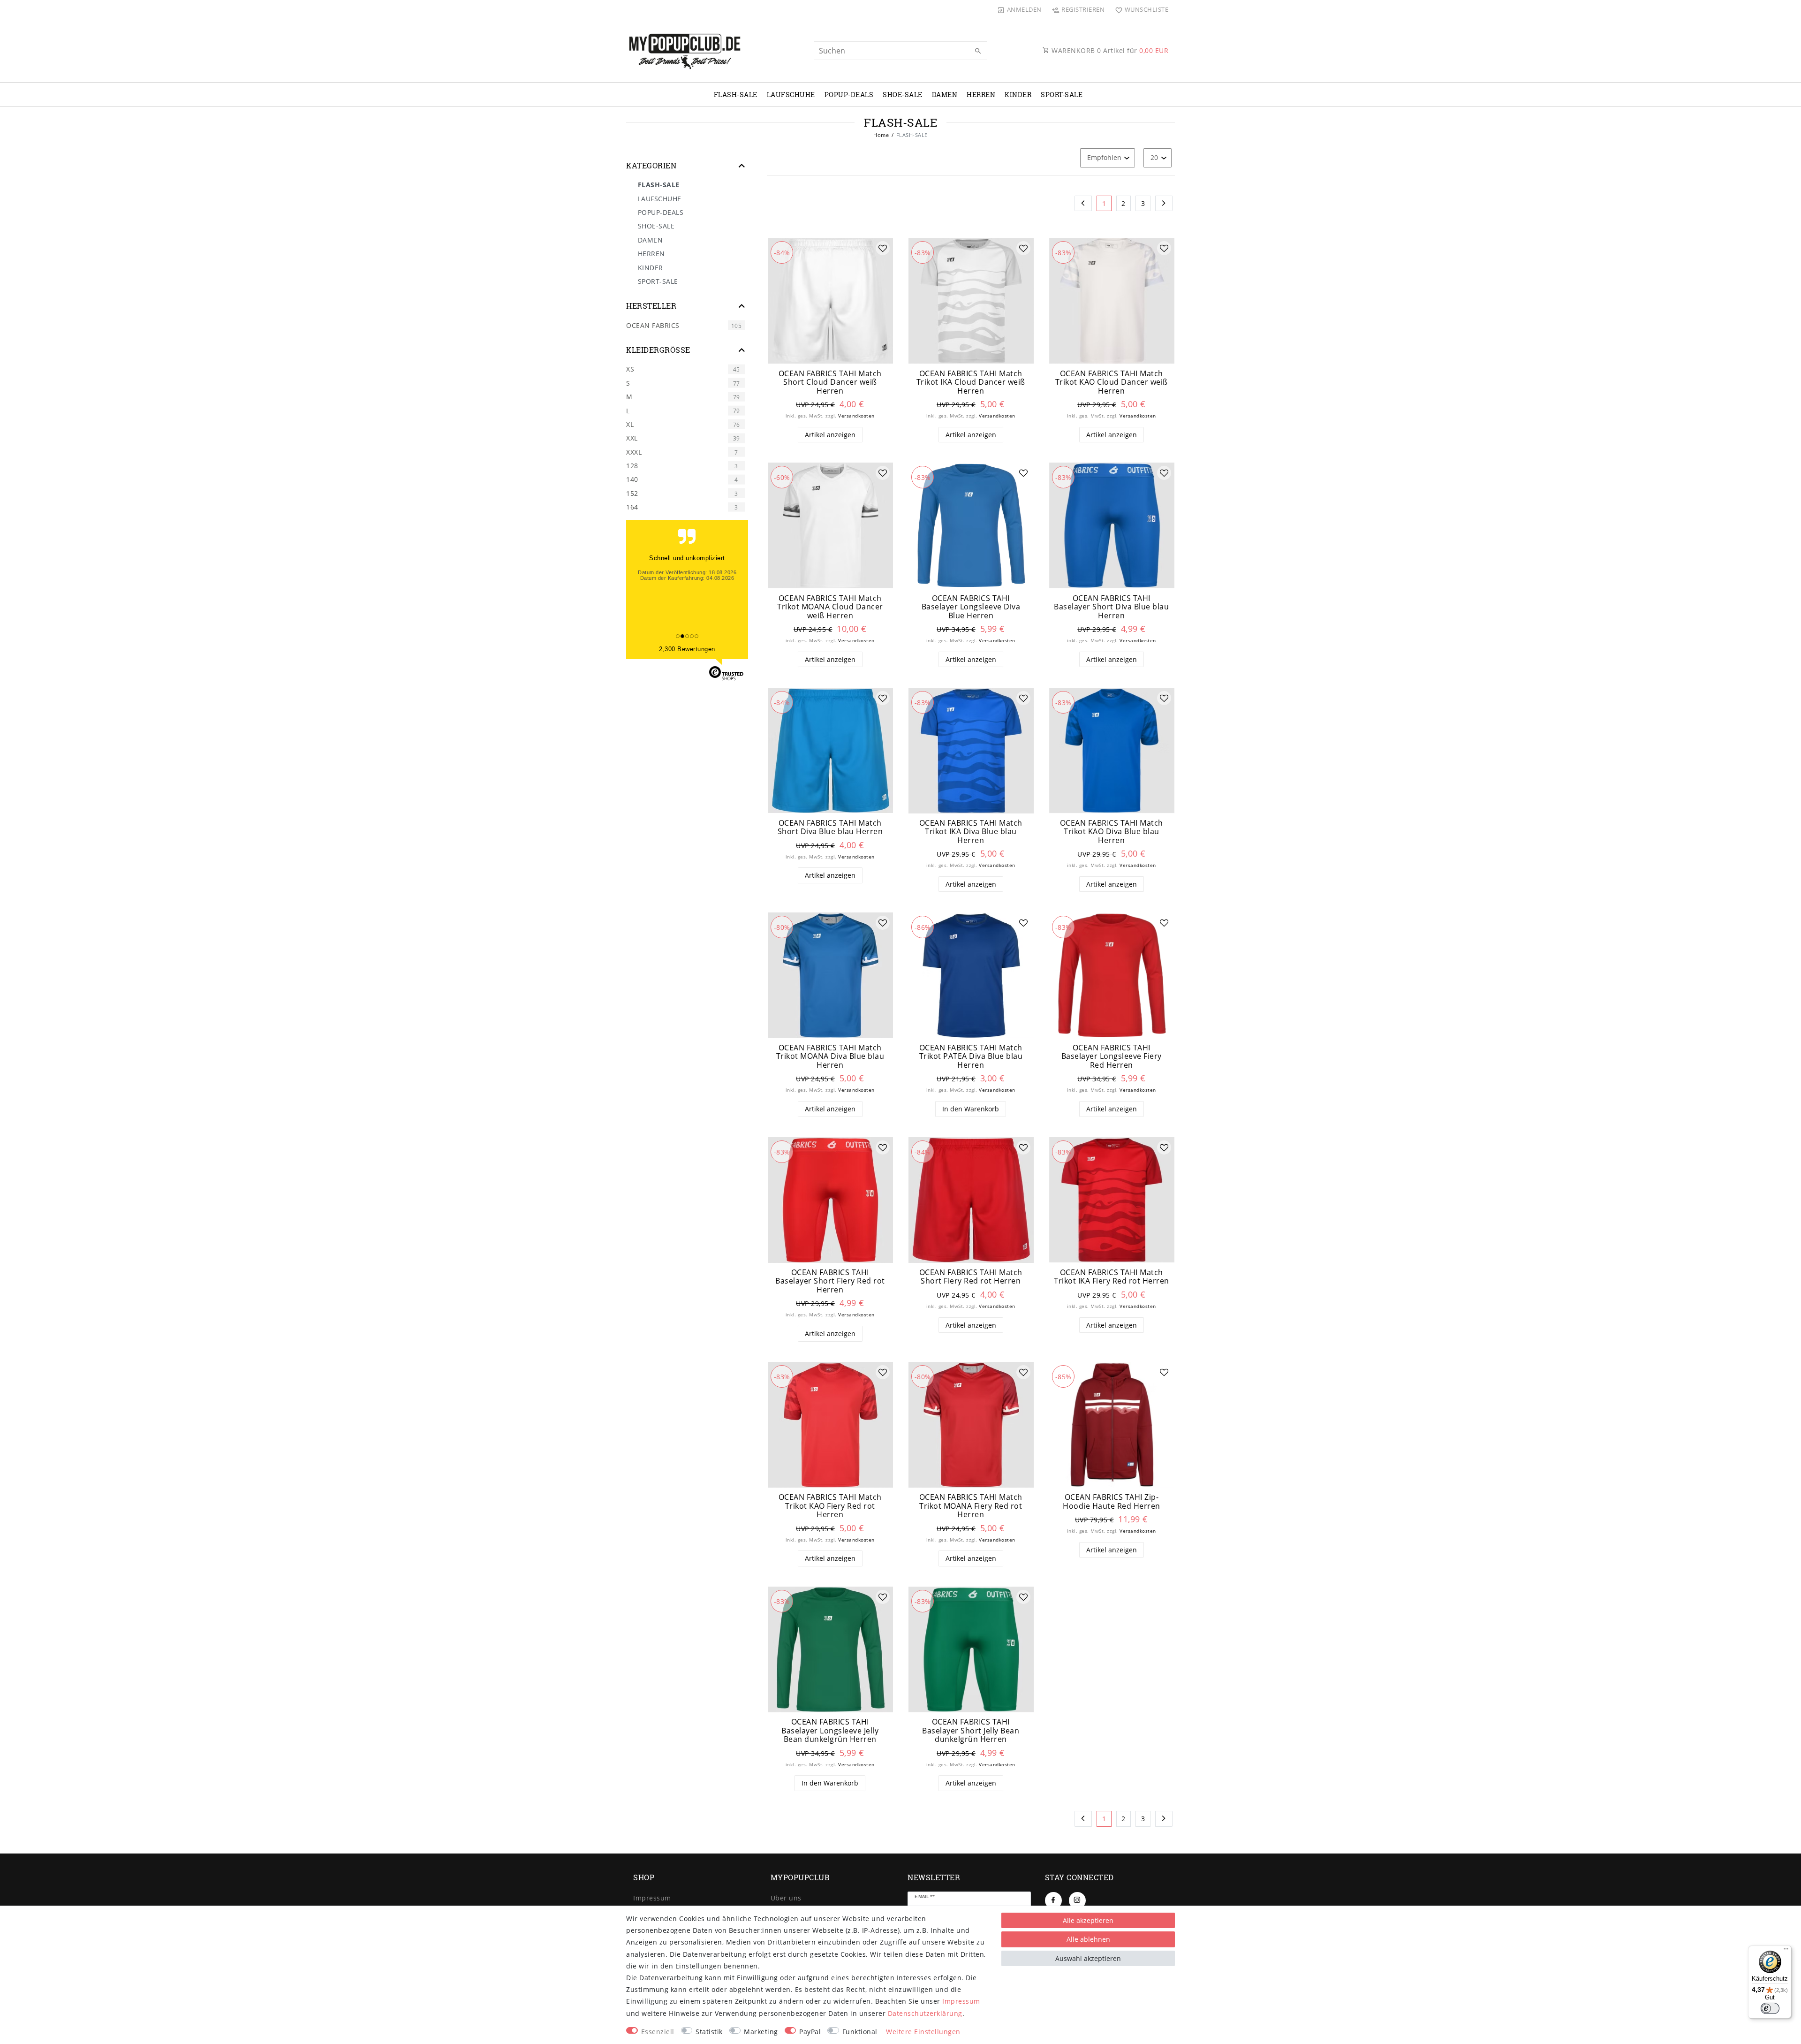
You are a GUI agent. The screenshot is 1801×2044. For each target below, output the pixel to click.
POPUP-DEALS (849, 95)
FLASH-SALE (736, 95)
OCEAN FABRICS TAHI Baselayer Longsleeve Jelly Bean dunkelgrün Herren (830, 1731)
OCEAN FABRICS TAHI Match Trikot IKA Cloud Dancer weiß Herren (971, 382)
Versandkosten (856, 416)
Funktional (860, 2032)
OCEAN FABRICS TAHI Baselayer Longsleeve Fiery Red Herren (1112, 1056)
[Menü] (1786, 1951)
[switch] (1770, 2008)
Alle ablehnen (1088, 1939)
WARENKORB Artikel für (1109, 50)
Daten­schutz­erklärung (925, 2013)
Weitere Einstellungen (923, 2032)
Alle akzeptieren (1088, 1920)
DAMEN (945, 95)
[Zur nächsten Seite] (1164, 204)
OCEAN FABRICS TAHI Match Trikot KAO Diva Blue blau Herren (1112, 832)
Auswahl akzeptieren (1088, 1958)
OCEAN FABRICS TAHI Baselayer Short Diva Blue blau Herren (1111, 607)
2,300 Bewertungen (687, 649)
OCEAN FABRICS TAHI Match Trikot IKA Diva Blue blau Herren (971, 832)
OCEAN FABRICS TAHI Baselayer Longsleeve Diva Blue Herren (971, 607)
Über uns (786, 1898)
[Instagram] (1077, 1900)
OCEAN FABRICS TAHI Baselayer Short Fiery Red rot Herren (830, 1281)
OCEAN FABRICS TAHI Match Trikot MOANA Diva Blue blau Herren (830, 1056)
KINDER (1018, 95)
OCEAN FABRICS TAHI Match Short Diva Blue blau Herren (830, 827)
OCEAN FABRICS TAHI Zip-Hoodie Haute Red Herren (1112, 1501)
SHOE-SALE (903, 95)
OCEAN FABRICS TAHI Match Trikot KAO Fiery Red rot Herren (830, 1506)
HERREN (981, 95)
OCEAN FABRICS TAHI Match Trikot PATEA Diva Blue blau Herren (971, 1056)
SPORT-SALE (1062, 95)
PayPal (810, 2032)
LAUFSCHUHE (791, 95)
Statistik (709, 2032)
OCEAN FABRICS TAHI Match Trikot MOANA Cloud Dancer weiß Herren (830, 607)
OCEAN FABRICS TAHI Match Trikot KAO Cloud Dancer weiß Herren (1112, 382)
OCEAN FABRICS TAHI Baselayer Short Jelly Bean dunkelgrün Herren (971, 1731)
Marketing (761, 2032)
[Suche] (978, 51)
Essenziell (658, 2032)
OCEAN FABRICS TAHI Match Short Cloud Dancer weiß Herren (830, 382)
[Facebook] (1053, 1900)
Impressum (652, 1898)
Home (881, 135)
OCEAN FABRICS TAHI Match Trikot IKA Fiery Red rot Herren (1112, 1277)
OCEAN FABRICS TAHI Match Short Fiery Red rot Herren (971, 1277)
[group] (830, 301)
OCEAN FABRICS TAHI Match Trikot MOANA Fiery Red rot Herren (971, 1506)
